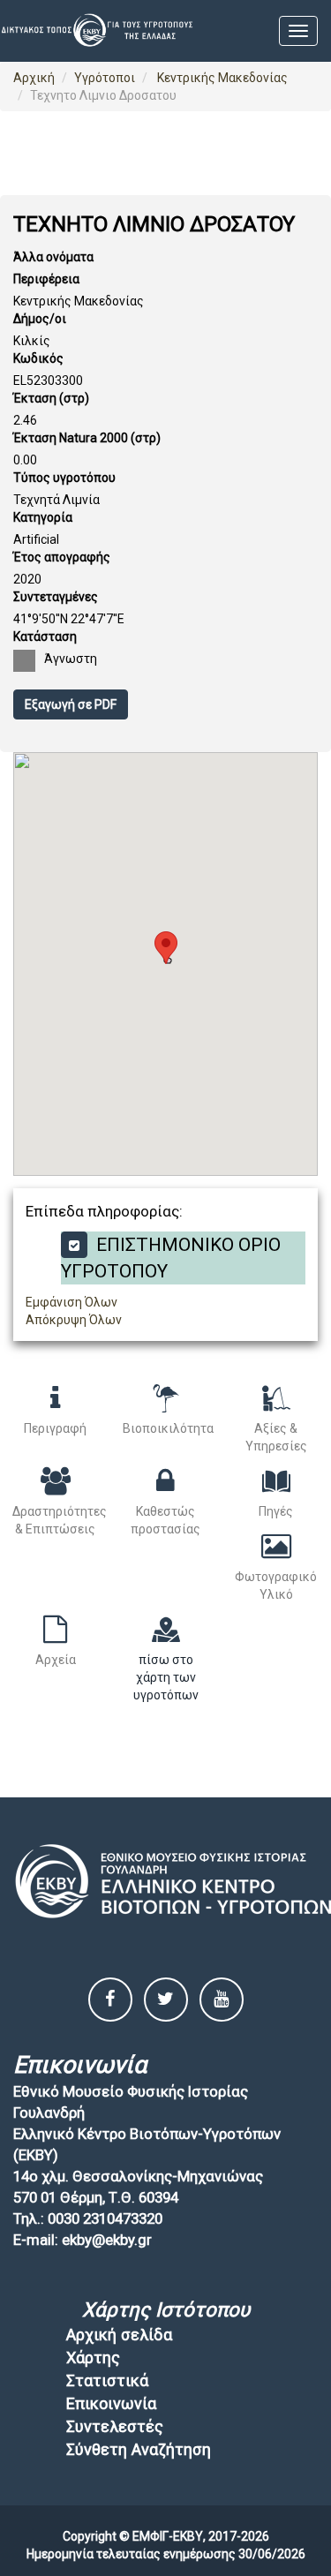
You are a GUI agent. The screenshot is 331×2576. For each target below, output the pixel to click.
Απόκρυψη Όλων (74, 1320)
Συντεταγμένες (56, 597)
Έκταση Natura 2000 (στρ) (87, 438)
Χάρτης (93, 2358)
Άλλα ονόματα (53, 257)
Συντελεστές (115, 2426)
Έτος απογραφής (62, 557)
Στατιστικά (107, 2380)
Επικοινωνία (111, 2403)
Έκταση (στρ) (51, 398)
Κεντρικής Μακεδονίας (221, 78)
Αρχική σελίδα (119, 2335)
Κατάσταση (45, 636)
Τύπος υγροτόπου (64, 478)
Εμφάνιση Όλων (71, 1302)
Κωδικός (38, 358)
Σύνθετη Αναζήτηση (139, 2449)
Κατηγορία (43, 517)
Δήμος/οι (40, 319)
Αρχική (34, 78)
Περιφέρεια (46, 279)
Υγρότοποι (105, 78)
